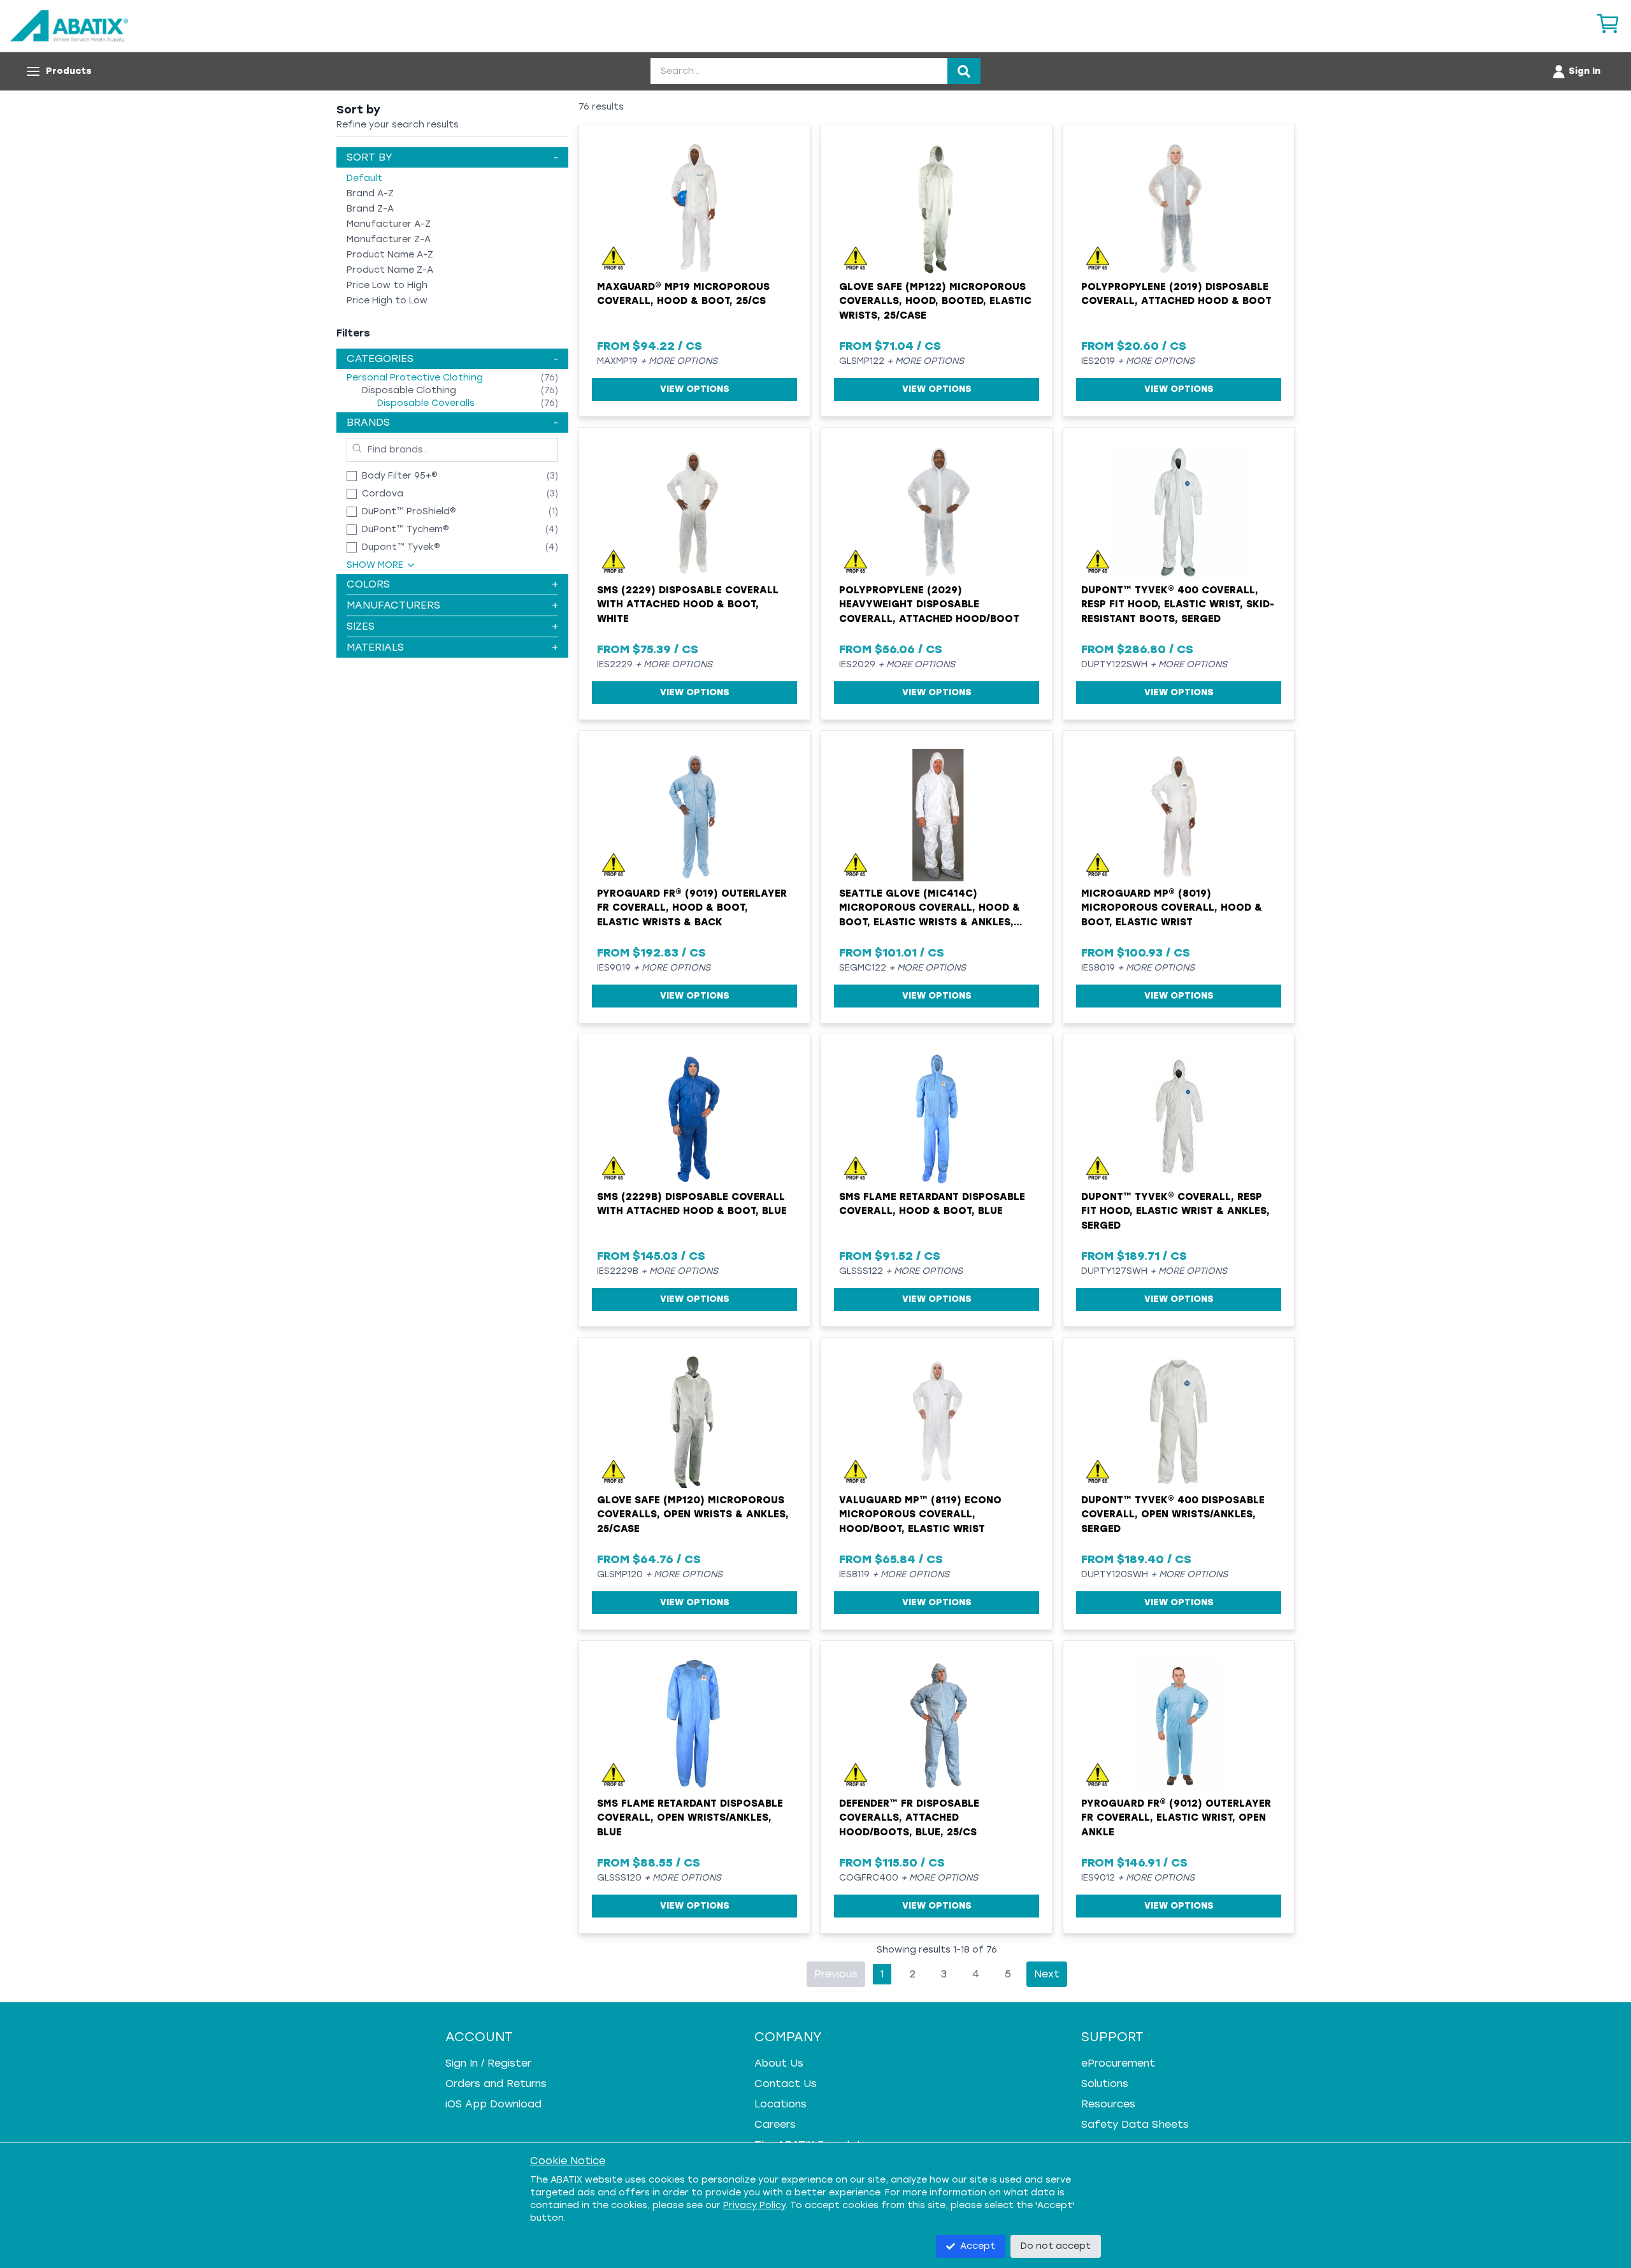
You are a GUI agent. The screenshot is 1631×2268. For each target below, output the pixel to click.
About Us (779, 2063)
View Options (695, 389)
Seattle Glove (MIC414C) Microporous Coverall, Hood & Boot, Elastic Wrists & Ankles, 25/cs (930, 909)
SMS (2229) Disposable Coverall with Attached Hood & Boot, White (688, 604)
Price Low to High (387, 285)
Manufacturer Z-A (389, 239)
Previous (836, 1974)
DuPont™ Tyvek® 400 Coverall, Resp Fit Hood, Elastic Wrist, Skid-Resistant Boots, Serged (1178, 604)
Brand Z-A (370, 209)
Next (1047, 1974)
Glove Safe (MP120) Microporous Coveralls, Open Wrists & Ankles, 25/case (693, 1514)
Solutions (1105, 2084)
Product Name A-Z (390, 255)
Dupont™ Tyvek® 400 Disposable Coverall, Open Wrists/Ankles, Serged (1173, 1514)
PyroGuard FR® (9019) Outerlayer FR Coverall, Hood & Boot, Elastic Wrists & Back (692, 908)
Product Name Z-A (390, 270)
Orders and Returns (496, 2084)
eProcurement (1118, 2063)
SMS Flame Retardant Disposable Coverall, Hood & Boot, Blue (932, 1204)
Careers (775, 2124)
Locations (780, 2104)
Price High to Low (387, 300)
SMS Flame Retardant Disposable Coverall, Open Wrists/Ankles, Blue (690, 1818)
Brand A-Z (370, 193)
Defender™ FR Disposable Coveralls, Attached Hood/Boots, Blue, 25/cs (909, 1818)
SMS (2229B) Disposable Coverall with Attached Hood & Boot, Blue (692, 1204)
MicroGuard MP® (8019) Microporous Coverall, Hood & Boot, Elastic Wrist (1172, 908)
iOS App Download (493, 2104)
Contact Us (786, 2084)
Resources (1108, 2104)
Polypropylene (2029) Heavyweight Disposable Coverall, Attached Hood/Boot (929, 604)
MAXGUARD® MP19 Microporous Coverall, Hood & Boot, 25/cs (683, 294)
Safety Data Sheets (1135, 2124)
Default (364, 178)
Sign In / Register (488, 2063)
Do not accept (1056, 2246)
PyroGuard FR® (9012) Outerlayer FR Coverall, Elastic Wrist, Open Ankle (1176, 1818)
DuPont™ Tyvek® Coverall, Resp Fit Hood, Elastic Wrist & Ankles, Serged (1175, 1211)
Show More (375, 565)
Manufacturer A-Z (389, 224)
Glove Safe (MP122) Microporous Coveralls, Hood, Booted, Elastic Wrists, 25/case (935, 301)
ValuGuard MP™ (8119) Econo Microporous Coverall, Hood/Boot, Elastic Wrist (920, 1514)
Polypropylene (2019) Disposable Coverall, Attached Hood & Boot (1176, 294)
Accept (978, 2246)
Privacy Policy (754, 2205)
